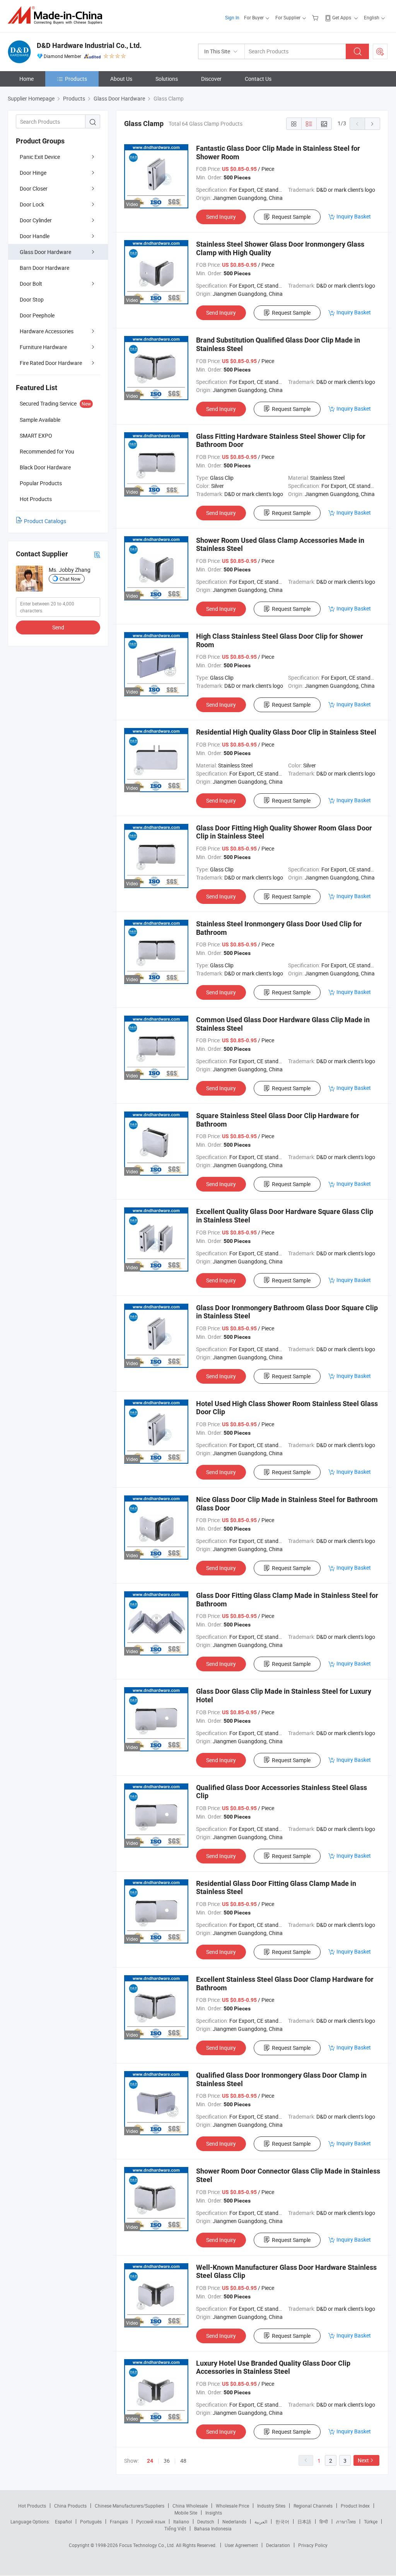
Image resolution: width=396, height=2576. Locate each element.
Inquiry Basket (354, 216)
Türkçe (371, 2521)
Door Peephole (37, 315)
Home (26, 79)
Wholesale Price (232, 2506)
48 (183, 2461)
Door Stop (32, 299)
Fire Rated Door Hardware (51, 363)
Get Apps (342, 17)
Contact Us (258, 79)
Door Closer (34, 188)
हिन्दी (324, 2521)
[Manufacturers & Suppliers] (57, 15)
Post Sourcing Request (380, 51)
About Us (121, 79)
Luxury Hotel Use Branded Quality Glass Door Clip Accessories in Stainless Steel (273, 2367)
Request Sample (291, 217)
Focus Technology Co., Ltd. (148, 2545)
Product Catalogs (45, 521)
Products (76, 79)
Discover (211, 79)
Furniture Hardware (43, 347)
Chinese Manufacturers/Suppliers (130, 2506)
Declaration (278, 2545)
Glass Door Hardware (45, 252)
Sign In (232, 17)
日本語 (304, 2521)
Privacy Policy (313, 2545)
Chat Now (70, 579)
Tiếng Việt (175, 2528)
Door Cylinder (36, 220)
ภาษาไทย (346, 2521)
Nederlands (234, 2521)
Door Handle (35, 236)
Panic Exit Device (40, 157)
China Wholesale (190, 2506)
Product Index (355, 2506)
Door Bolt (31, 284)
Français (119, 2521)
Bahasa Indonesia (213, 2528)
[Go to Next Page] (372, 124)
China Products (70, 2506)
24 (150, 2461)
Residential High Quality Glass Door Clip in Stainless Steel (286, 732)
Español (63, 2521)
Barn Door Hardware (44, 268)
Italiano (181, 2521)
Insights (214, 2513)
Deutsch (206, 2521)
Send (58, 627)
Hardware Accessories (47, 331)
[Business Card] (97, 554)
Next (363, 2460)
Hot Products (32, 2506)
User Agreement (241, 2545)
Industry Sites (271, 2506)
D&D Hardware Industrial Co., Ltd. (89, 45)
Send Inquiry (221, 217)
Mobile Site (186, 2513)
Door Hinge (33, 173)
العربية (261, 2521)
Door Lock (32, 204)
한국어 (282, 2521)
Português (91, 2521)
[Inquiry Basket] (316, 17)
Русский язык (151, 2521)
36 (167, 2461)
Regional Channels (313, 2506)
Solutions (167, 79)
